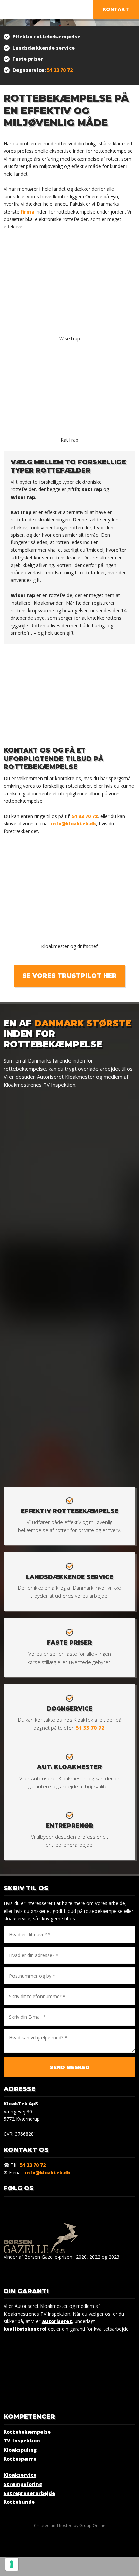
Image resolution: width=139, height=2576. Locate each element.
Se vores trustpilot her (69, 976)
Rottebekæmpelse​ (27, 2432)
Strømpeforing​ (23, 2484)
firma (27, 212)
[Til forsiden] (60, 10)
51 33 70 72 (60, 70)
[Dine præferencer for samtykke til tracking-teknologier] (12, 2564)
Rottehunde (19, 2502)
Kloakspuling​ (20, 2450)
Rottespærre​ (20, 2459)
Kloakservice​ (20, 2475)
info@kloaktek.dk (74, 824)
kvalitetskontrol (25, 2329)
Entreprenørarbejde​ (29, 2493)
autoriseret (57, 2321)
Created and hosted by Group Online (70, 2526)
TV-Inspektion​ (22, 2441)
